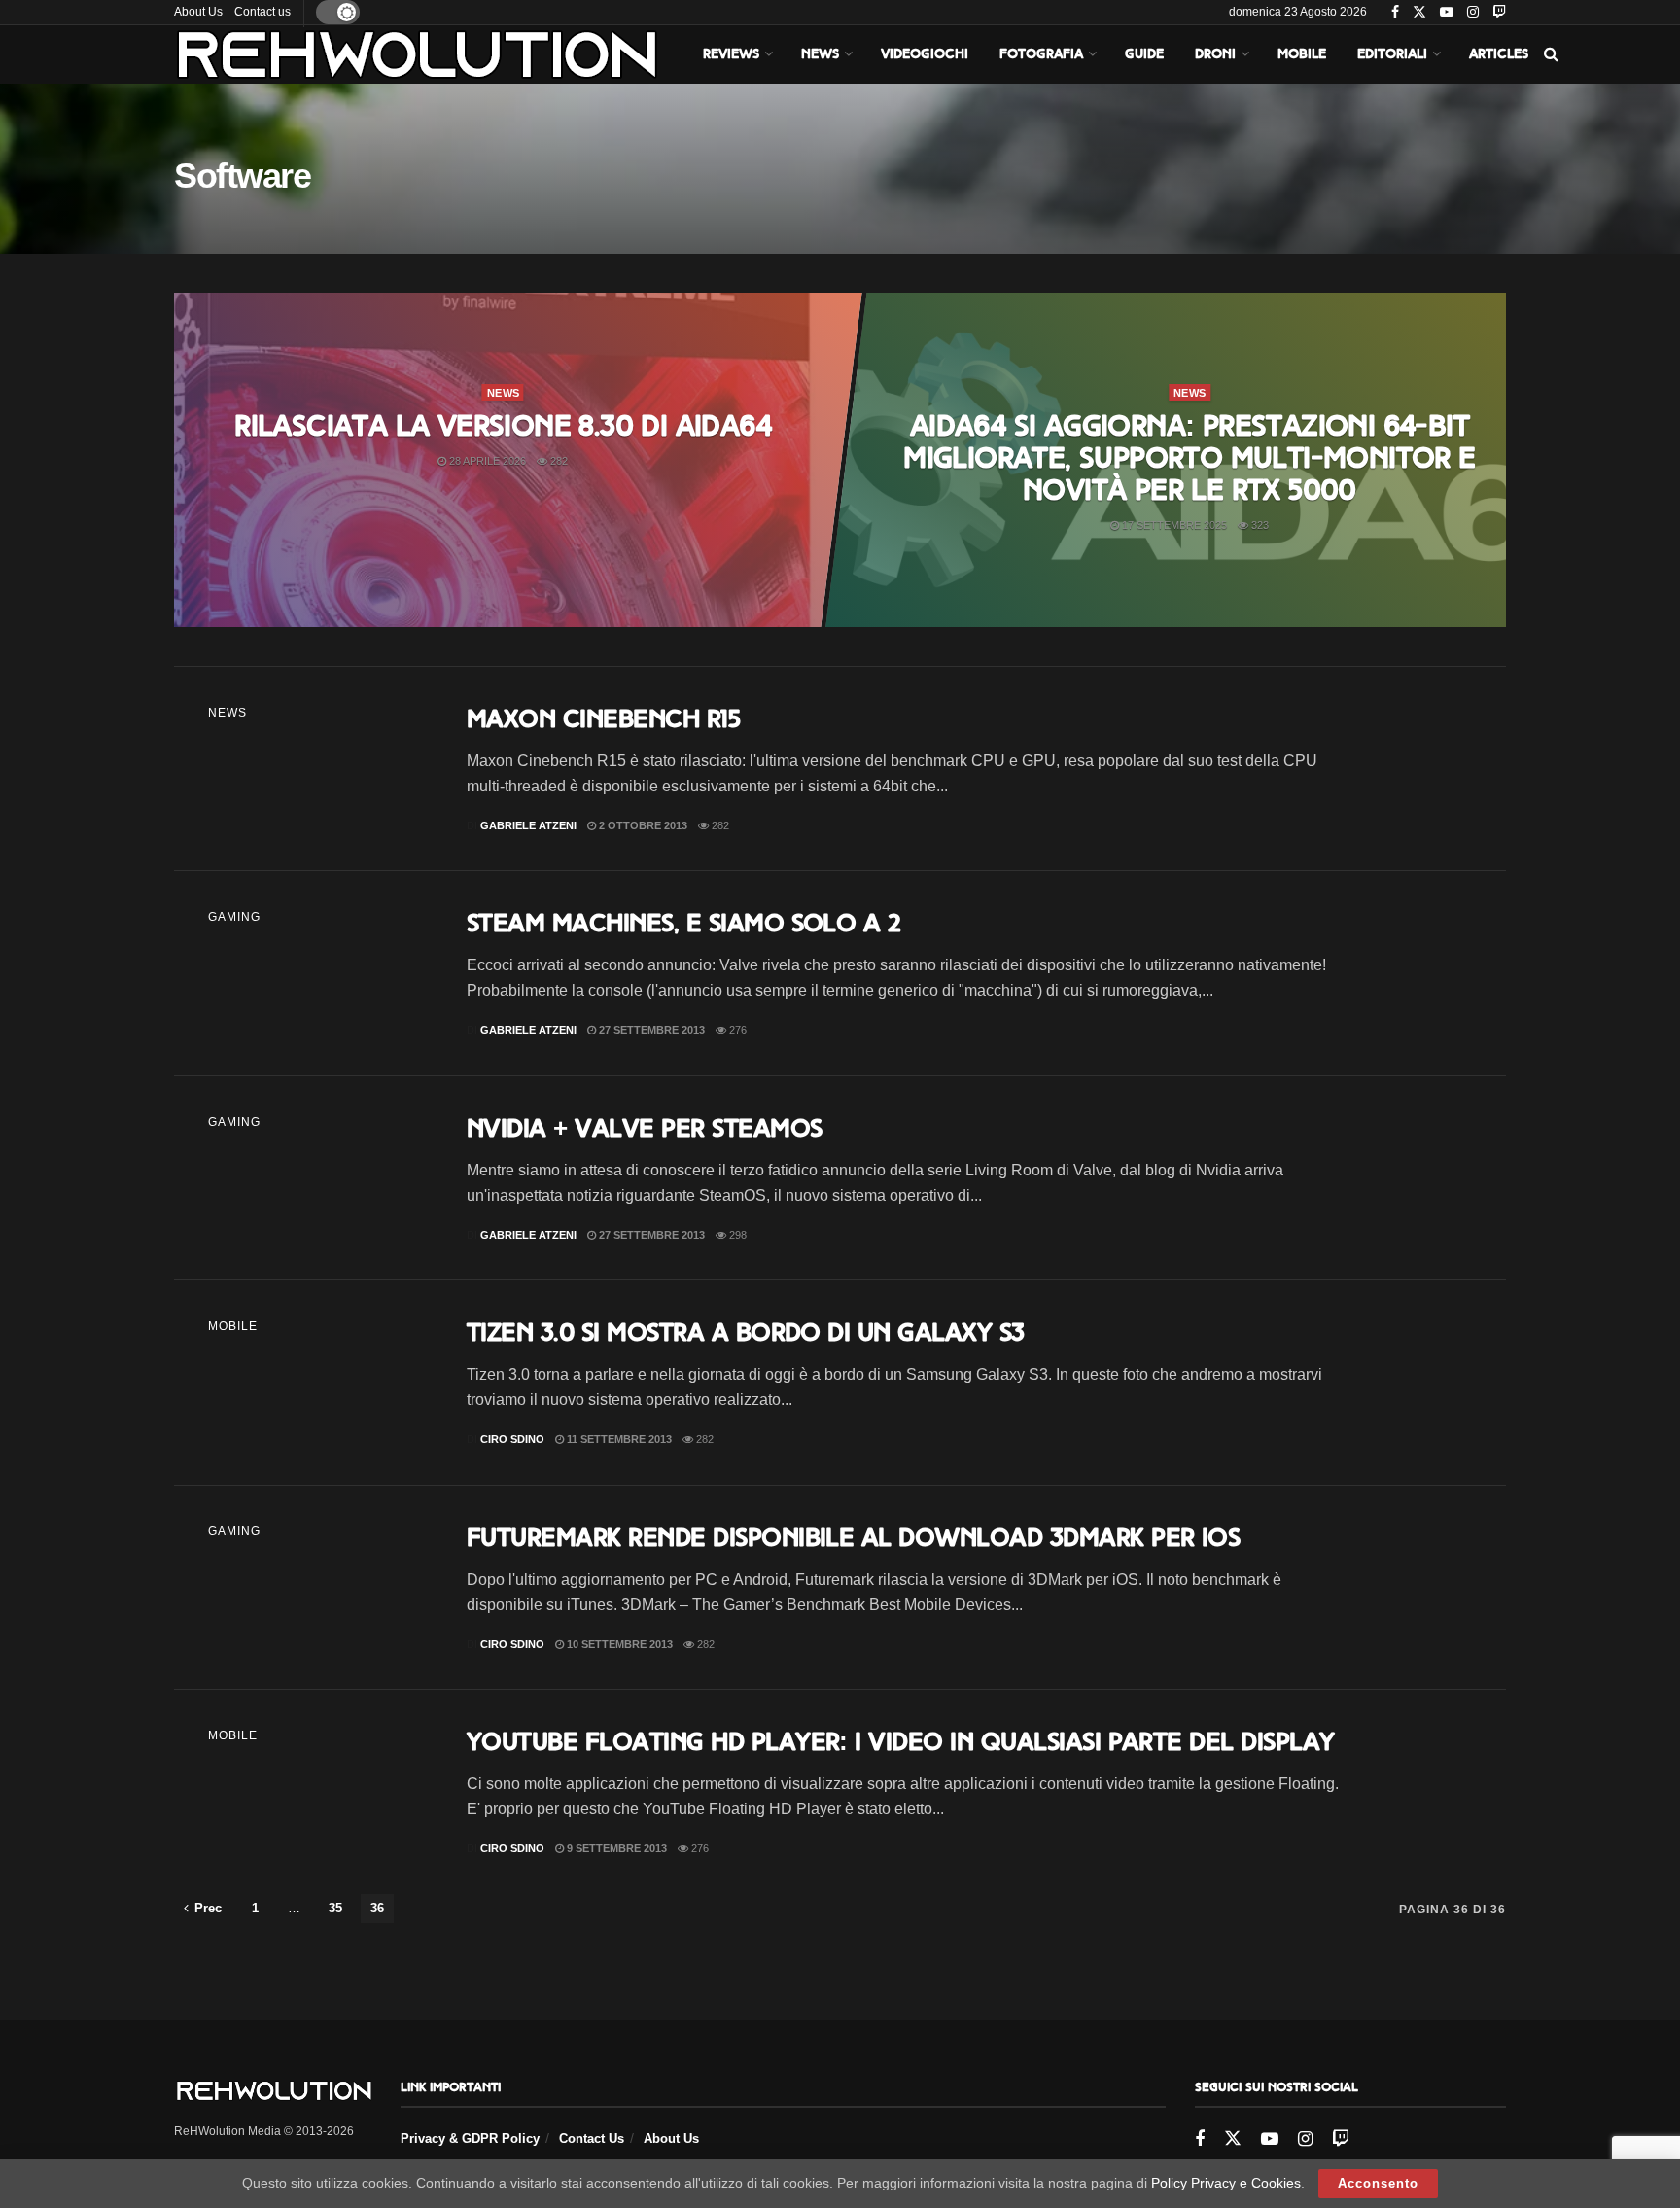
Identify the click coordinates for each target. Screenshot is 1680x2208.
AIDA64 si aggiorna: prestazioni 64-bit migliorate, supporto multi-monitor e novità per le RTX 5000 (1189, 458)
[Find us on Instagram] (1473, 13)
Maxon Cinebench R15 (603, 718)
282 (558, 461)
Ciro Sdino (512, 1439)
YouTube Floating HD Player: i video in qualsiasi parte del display (901, 1741)
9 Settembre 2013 (615, 1848)
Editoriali (1392, 54)
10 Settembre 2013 (618, 1644)
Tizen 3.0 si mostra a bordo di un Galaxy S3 (746, 1332)
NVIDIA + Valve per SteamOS (644, 1128)
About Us (198, 12)
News (820, 54)
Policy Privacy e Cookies (1226, 2183)
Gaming (234, 917)
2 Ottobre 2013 (642, 825)
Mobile (1302, 54)
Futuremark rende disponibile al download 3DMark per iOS (853, 1537)
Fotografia (1041, 54)
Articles (1499, 54)
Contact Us (592, 2138)
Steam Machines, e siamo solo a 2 (683, 923)
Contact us (262, 12)
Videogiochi (925, 54)
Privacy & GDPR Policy (470, 2138)
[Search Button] (1551, 54)
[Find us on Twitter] (1419, 13)
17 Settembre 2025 (1173, 525)
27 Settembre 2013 (650, 1030)
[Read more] (1427, 769)
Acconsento (1378, 2183)
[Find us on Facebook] (1395, 13)
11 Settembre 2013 (618, 1439)
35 (335, 1908)
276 (736, 1030)
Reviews (731, 54)
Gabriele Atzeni (528, 825)
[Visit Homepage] (417, 54)
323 (1259, 525)
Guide (1144, 54)
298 (736, 1235)
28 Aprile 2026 (486, 461)
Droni (1215, 54)
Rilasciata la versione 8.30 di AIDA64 (503, 426)
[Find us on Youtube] (1447, 13)
